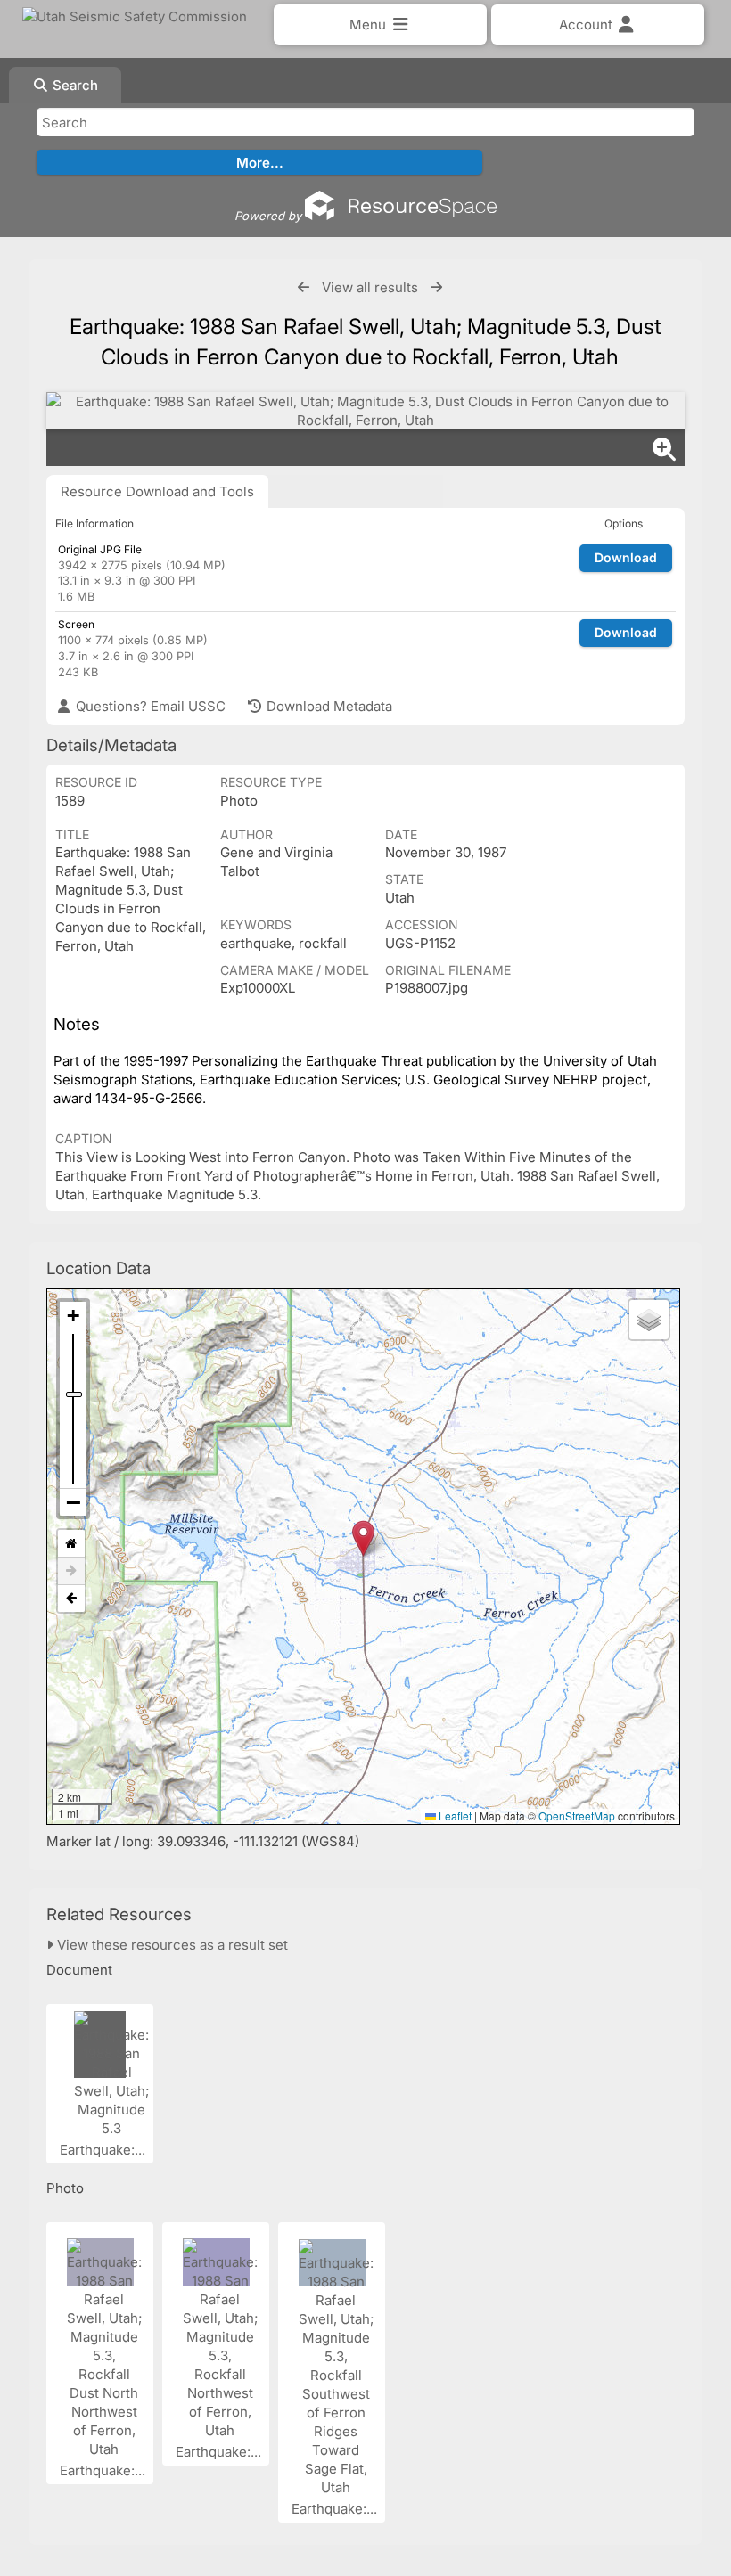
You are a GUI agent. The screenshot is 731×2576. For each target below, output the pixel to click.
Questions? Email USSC (149, 706)
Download (626, 557)
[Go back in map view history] (71, 1599)
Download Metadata (328, 706)
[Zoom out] (73, 1502)
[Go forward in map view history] (71, 1571)
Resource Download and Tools (157, 491)
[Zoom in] (73, 1316)
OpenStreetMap (577, 1815)
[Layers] (649, 1320)
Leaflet (454, 1815)
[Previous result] (304, 287)
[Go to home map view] (71, 1544)
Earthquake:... (104, 2150)
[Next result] (436, 287)
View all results (370, 287)
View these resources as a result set (171, 1945)
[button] (363, 1538)
